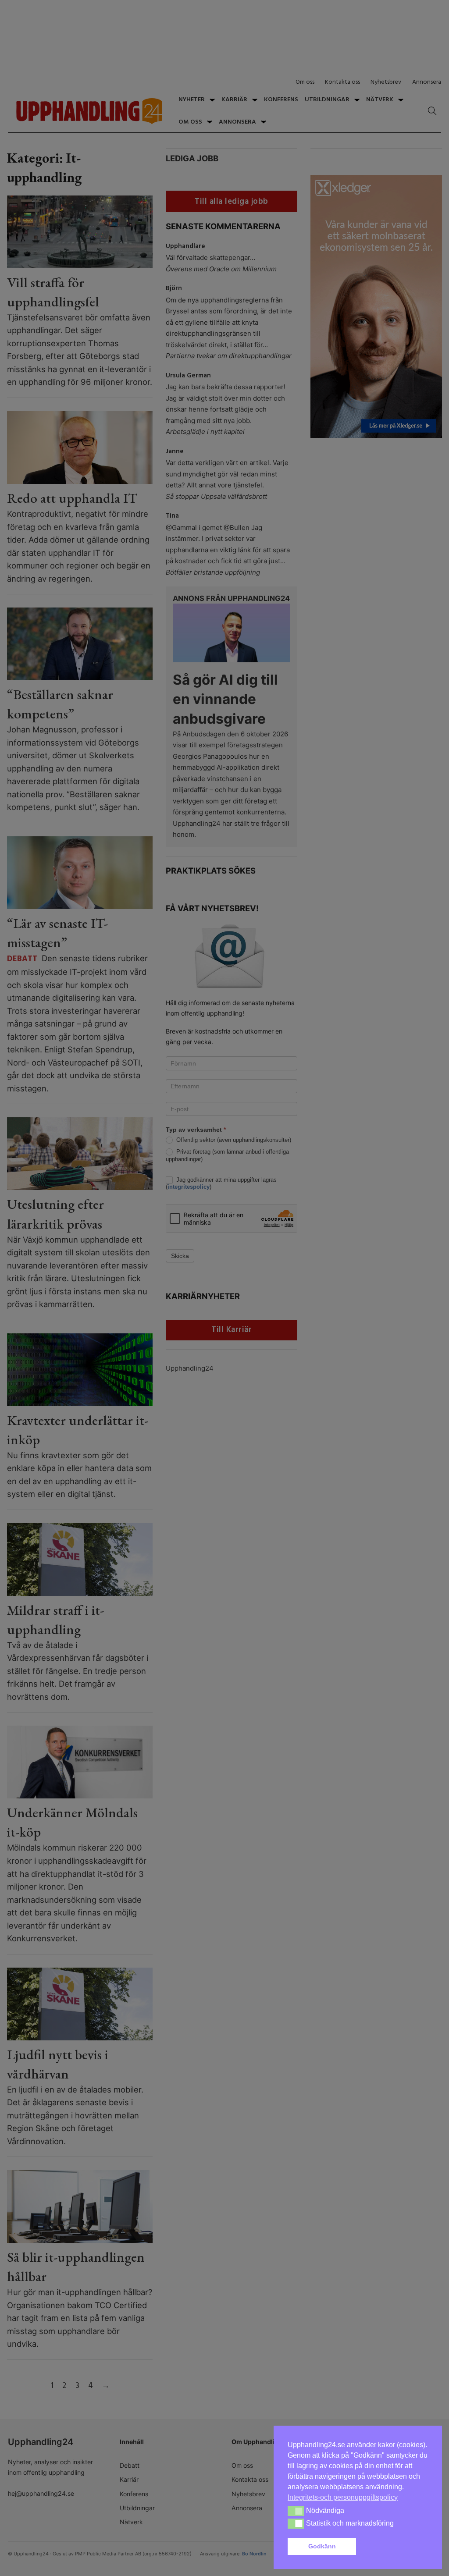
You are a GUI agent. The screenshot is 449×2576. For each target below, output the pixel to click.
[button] (394, 2547)
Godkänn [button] (322, 2546)
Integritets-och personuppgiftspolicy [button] (343, 2497)
